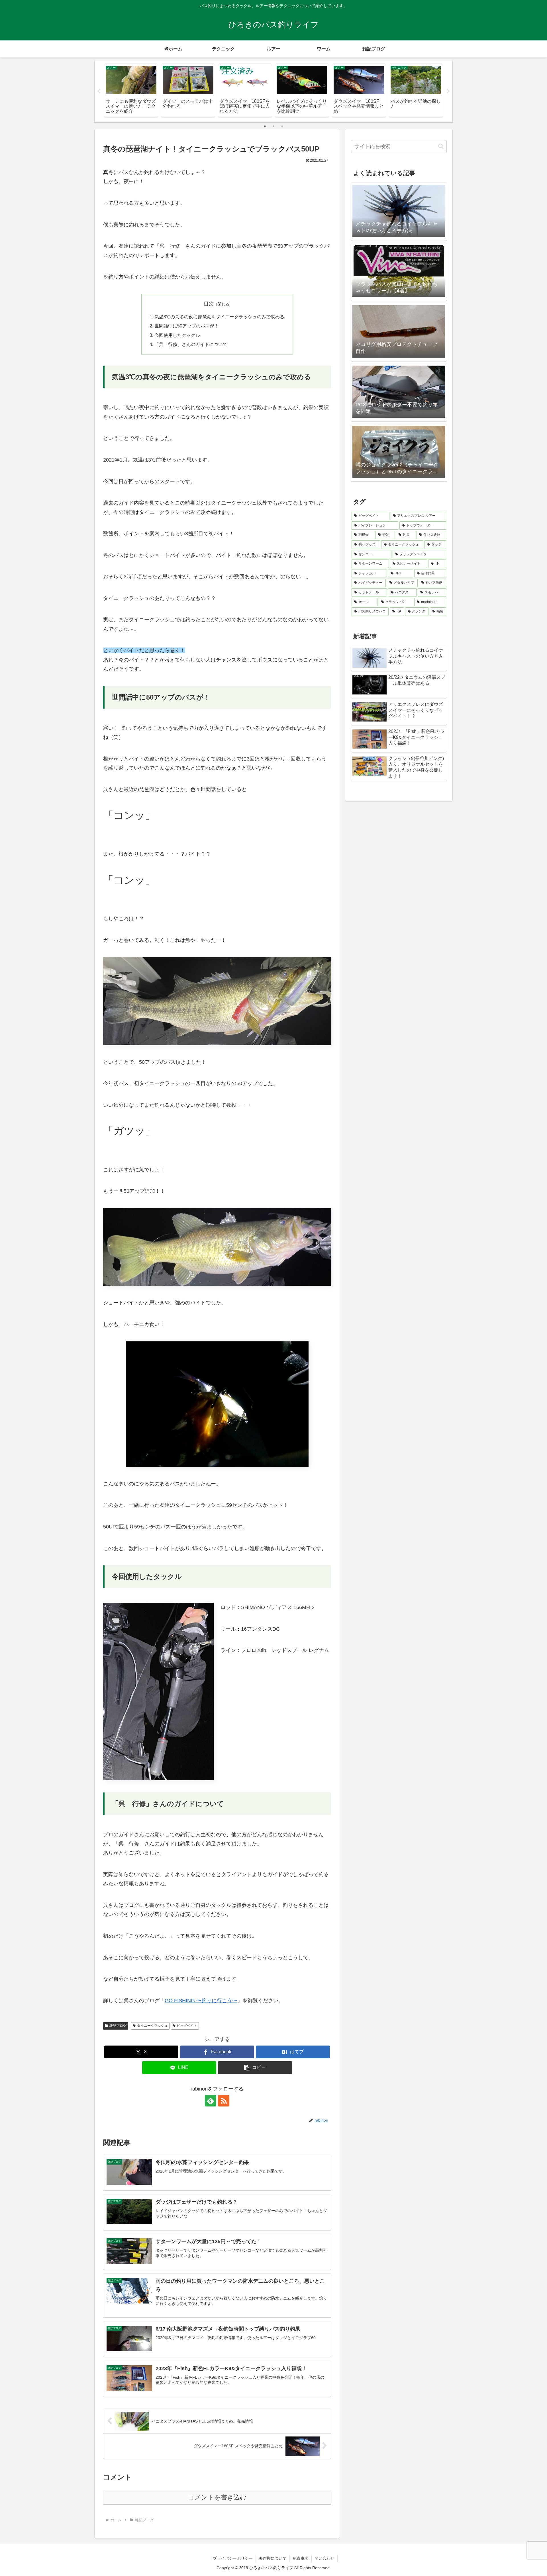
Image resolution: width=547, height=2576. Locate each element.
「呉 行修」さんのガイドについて (191, 344)
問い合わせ (324, 2558)
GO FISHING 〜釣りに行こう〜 (201, 2001)
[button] (255, 2068)
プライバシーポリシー (233, 2558)
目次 (209, 304)
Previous (99, 91)
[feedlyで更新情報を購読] (211, 2101)
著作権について (273, 2558)
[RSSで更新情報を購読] (224, 2101)
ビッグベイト (187, 2026)
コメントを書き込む (217, 2497)
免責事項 (301, 2558)
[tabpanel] (131, 90)
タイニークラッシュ (152, 2026)
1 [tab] (265, 126)
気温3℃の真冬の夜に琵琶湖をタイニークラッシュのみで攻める (219, 317)
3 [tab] (282, 126)
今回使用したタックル (177, 335)
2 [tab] (273, 126)
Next (448, 91)
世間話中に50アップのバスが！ (187, 326)
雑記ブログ (118, 2026)
